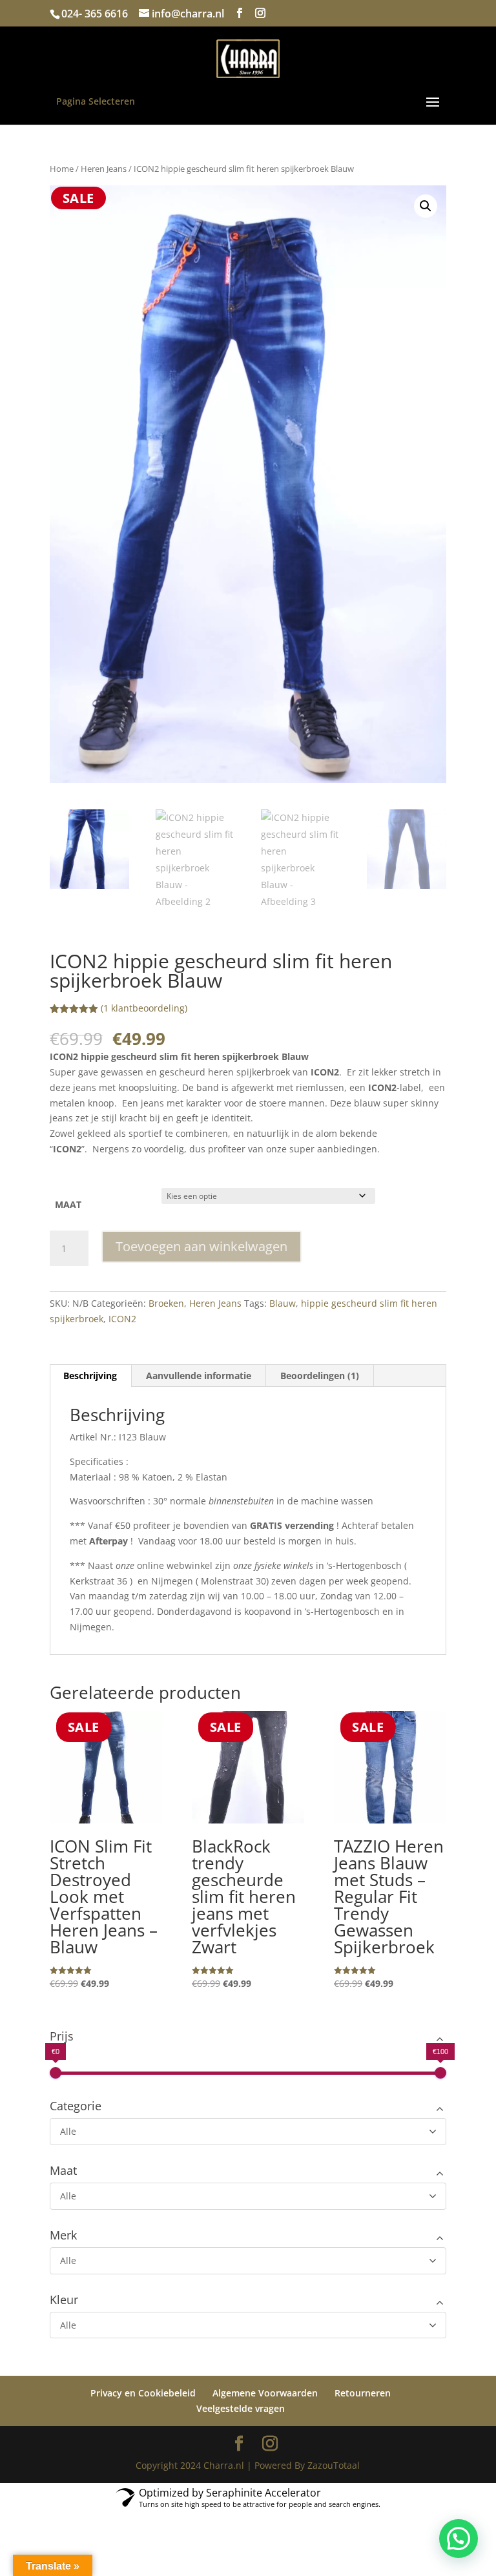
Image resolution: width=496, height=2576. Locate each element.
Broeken (166, 1303)
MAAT (68, 1204)
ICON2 (122, 1319)
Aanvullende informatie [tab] (199, 1376)
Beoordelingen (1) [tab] (320, 1376)
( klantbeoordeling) (144, 1008)
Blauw (283, 1303)
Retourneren (363, 2393)
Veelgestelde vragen (241, 2408)
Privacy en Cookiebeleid (143, 2393)
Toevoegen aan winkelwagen (201, 1246)
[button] (426, 206)
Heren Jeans (104, 169)
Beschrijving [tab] (90, 1376)
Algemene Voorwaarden (265, 2393)
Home (62, 169)
